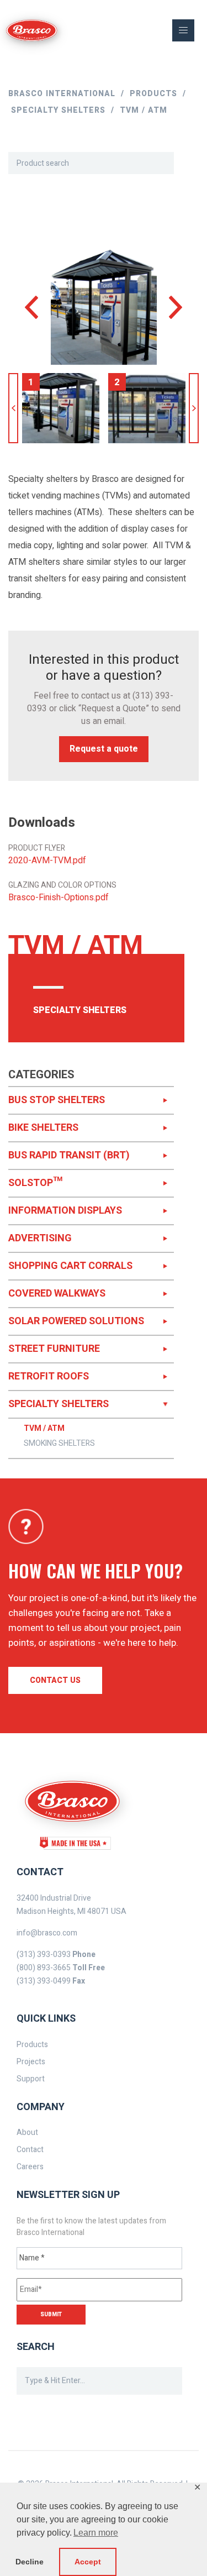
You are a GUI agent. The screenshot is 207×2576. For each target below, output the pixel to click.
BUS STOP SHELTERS (57, 1100)
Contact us (55, 1680)
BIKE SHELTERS (43, 1128)
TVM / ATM (44, 1429)
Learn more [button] (96, 2533)
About (27, 2132)
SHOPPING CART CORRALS (70, 1266)
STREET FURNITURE (54, 1349)
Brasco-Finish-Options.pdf (59, 898)
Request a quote (104, 749)
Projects (31, 2062)
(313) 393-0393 (44, 1955)
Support (31, 2079)
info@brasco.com (47, 1933)
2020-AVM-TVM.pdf (47, 861)
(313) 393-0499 (44, 1981)
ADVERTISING (40, 1238)
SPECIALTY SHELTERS (59, 1404)
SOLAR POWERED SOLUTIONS (76, 1321)
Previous (13, 408)
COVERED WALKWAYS (57, 1294)
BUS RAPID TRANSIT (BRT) (69, 1155)
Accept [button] (88, 2562)
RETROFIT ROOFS (49, 1376)
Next (194, 408)
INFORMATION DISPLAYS (65, 1211)
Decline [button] (30, 2562)
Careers (30, 2167)
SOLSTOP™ (35, 1183)
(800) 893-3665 (44, 1968)
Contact (30, 2150)
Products (32, 2045)
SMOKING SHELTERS (59, 1444)
